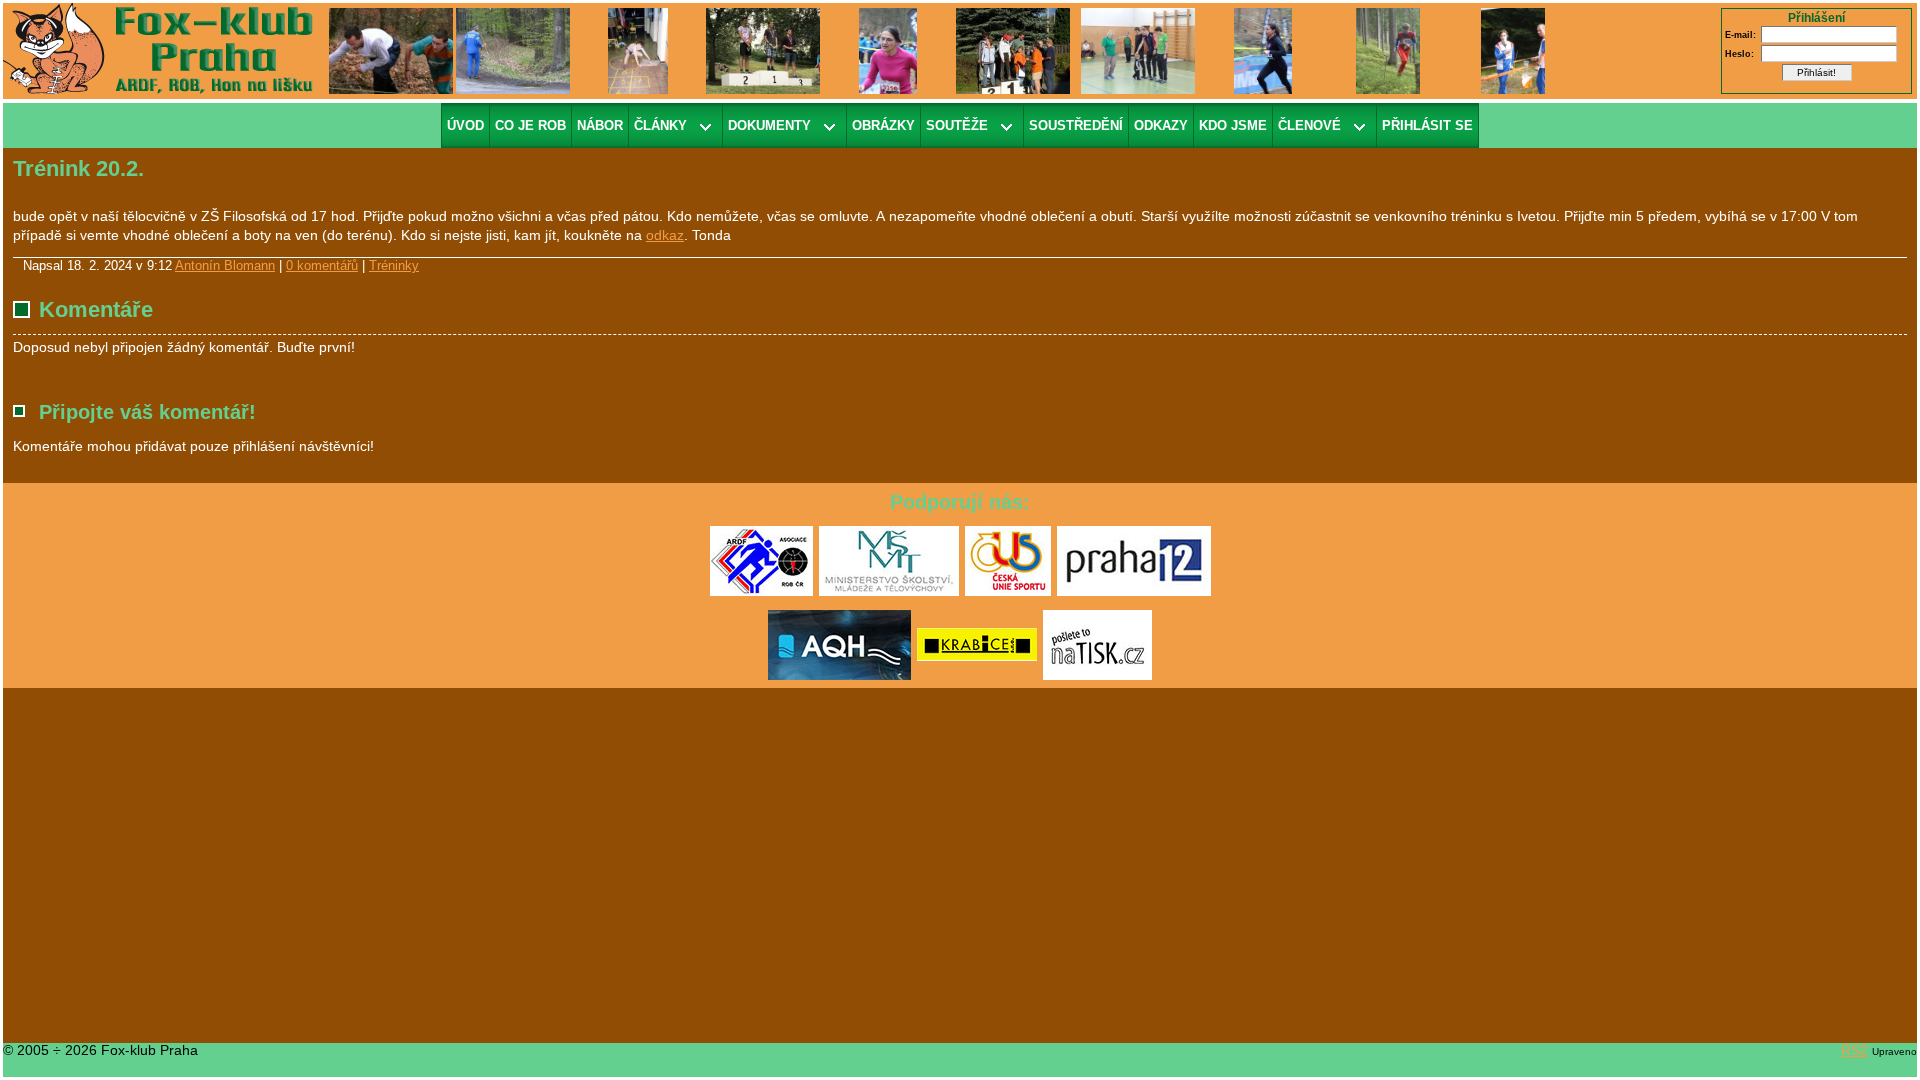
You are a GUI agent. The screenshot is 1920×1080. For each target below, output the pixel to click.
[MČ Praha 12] (1134, 592)
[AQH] (839, 676)
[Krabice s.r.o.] (977, 676)
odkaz (665, 235)
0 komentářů (322, 266)
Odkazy (1161, 125)
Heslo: (1739, 54)
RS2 (1854, 1050)
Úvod (465, 125)
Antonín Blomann (225, 266)
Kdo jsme (1233, 125)
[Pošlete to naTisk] (1097, 676)
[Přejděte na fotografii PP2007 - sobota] (1513, 50)
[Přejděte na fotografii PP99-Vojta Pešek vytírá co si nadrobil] (637, 50)
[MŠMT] (889, 592)
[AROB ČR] (761, 592)
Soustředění (1076, 125)
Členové (1309, 125)
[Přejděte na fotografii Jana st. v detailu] (887, 50)
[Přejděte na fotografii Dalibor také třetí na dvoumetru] (763, 50)
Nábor (600, 125)
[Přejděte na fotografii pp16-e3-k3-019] (1388, 50)
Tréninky (394, 266)
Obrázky (883, 125)
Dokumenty (769, 125)
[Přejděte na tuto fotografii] (513, 50)
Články (660, 125)
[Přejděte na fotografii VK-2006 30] (393, 50)
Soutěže (957, 125)
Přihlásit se (1427, 125)
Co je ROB (530, 125)
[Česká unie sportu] (1008, 592)
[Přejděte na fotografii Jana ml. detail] (1262, 50)
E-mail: (1740, 35)
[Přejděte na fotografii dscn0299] (1138, 50)
